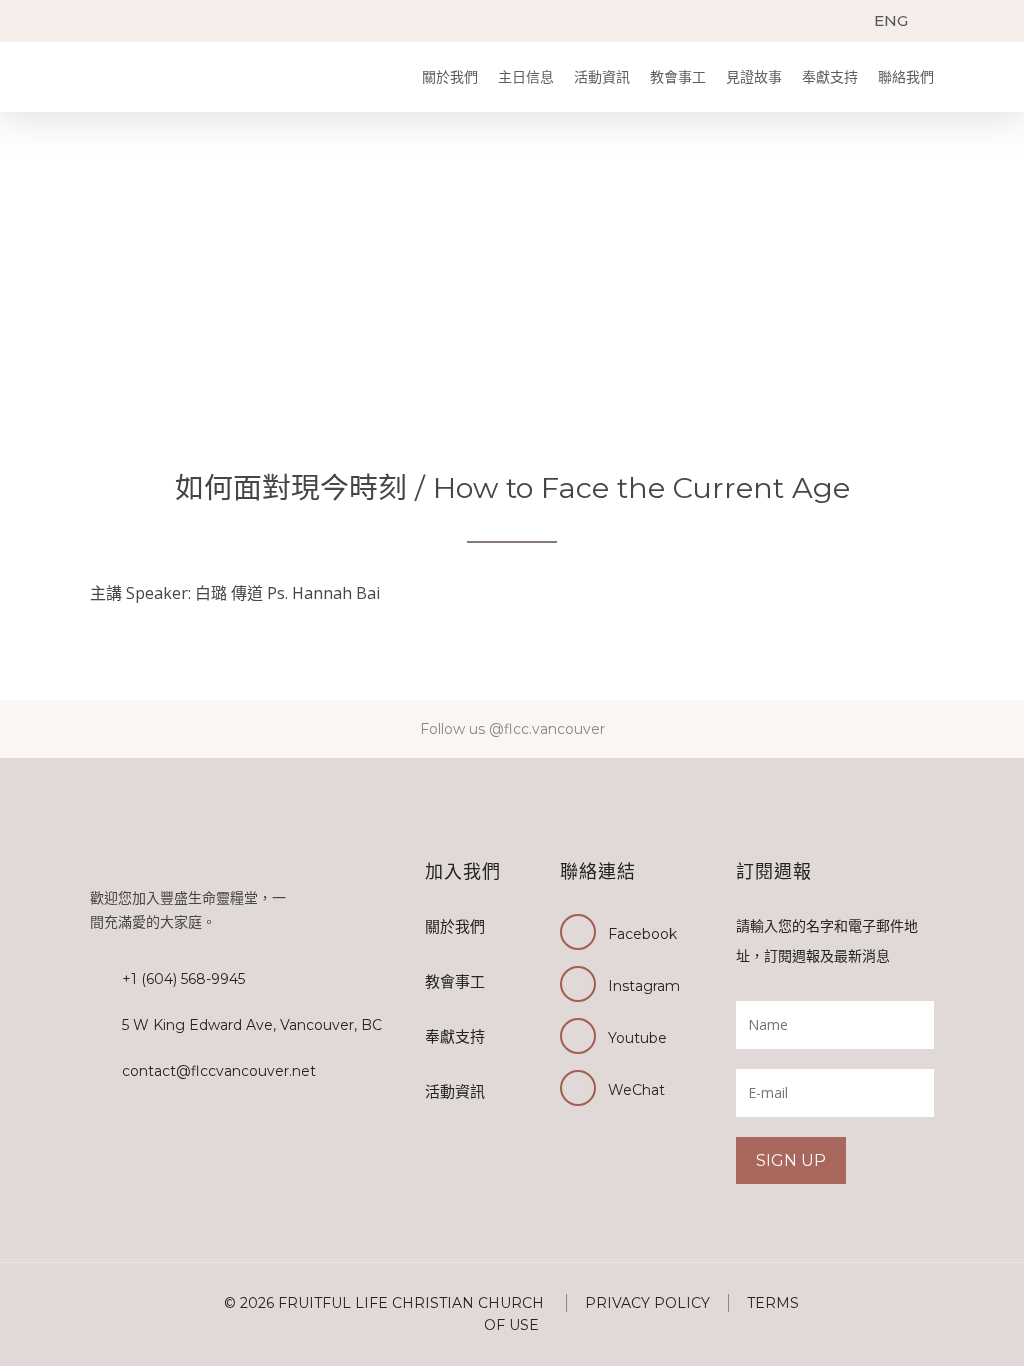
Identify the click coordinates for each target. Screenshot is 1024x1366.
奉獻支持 (830, 77)
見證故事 (754, 77)
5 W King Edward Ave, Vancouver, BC (252, 1025)
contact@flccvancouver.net (219, 1071)
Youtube (637, 1038)
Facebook (642, 934)
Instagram (644, 986)
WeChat (636, 1090)
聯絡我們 (906, 77)
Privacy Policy (647, 1303)
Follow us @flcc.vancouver (512, 729)
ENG (891, 20)
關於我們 (450, 77)
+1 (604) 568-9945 (183, 979)
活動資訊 (602, 77)
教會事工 (678, 77)
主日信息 (526, 77)
